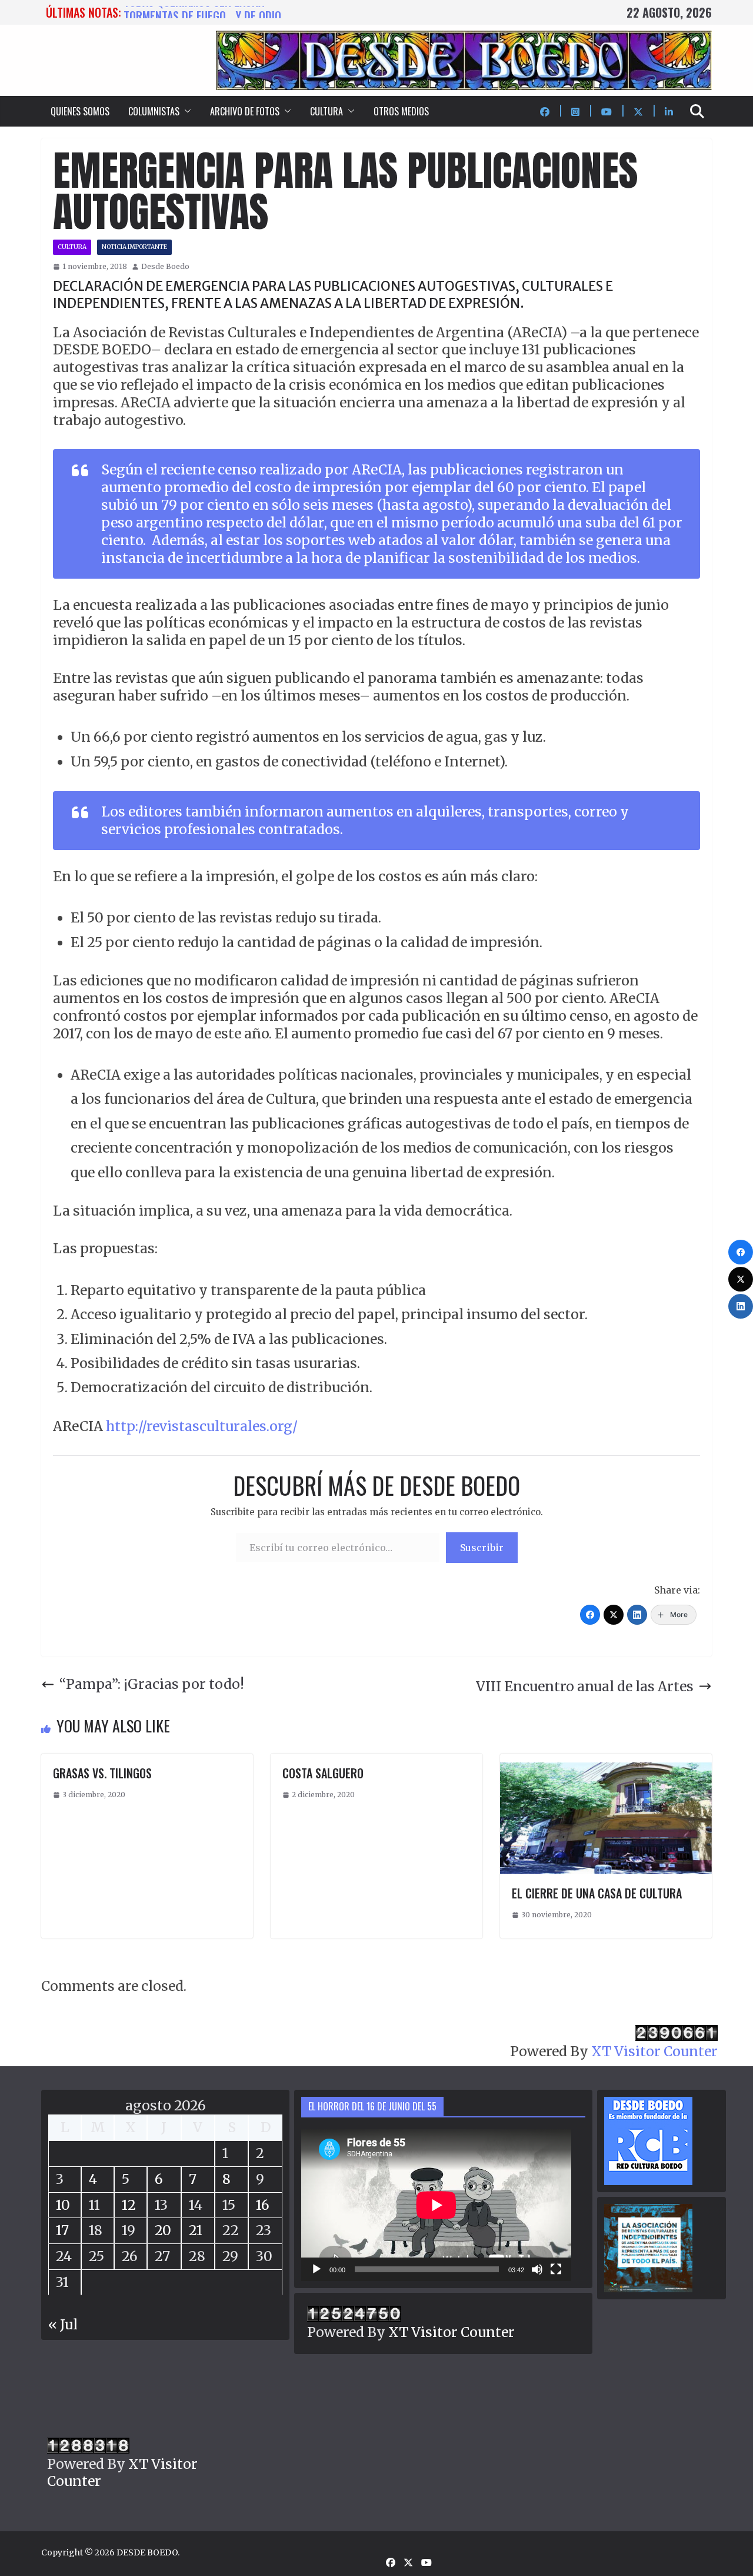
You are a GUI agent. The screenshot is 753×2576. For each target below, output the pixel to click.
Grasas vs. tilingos (102, 1773)
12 (129, 2205)
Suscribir (482, 1548)
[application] (436, 2205)
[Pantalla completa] (556, 2269)
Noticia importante (134, 247)
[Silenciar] (537, 2269)
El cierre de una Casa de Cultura (597, 1893)
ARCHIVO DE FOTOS (245, 111)
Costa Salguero (323, 1773)
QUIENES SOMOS (80, 111)
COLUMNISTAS (154, 111)
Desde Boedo (165, 266)
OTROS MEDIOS (401, 111)
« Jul (63, 2324)
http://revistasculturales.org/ (202, 1426)
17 (62, 2230)
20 (163, 2230)
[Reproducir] (316, 2269)
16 (263, 2205)
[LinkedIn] (637, 1615)
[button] (185, 111)
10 (63, 2205)
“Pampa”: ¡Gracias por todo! (152, 1684)
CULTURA (326, 111)
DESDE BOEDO (147, 2552)
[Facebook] (590, 1615)
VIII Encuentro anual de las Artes (585, 1686)
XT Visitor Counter (654, 2051)
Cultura (72, 247)
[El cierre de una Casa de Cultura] (606, 1762)
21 (196, 2230)
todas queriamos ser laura (194, 12)
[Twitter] (614, 1615)
